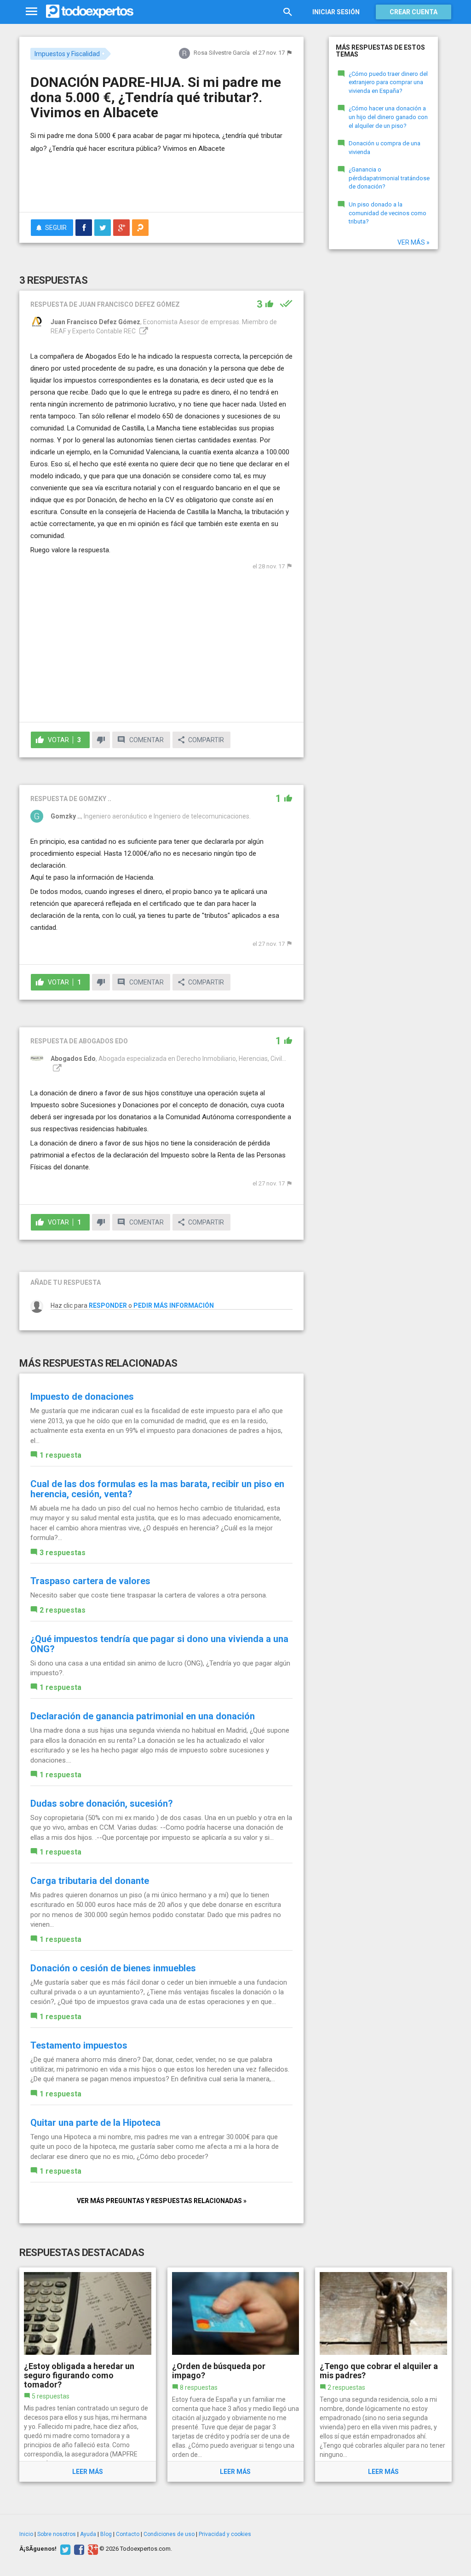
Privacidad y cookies (225, 2534)
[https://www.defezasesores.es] (143, 331)
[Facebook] (78, 2549)
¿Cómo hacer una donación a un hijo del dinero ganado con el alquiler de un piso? (388, 117)
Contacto (128, 2534)
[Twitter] (64, 2549)
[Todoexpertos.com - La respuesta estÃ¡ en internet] (90, 11)
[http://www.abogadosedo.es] (56, 1068)
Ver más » (414, 242)
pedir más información (174, 1305)
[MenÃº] (32, 12)
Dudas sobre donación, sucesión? (102, 1803)
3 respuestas (63, 1553)
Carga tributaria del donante (90, 1881)
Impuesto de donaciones (82, 1397)
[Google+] (92, 2549)
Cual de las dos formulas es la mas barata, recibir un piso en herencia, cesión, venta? (157, 1489)
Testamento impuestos (79, 2045)
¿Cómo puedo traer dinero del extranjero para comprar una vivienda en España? (388, 82)
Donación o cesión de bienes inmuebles (113, 1968)
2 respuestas (63, 1610)
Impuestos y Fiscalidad (67, 54)
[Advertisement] (138, 187)
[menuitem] (84, 228)
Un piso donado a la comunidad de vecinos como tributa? (388, 213)
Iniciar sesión (336, 12)
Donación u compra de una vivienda (385, 148)
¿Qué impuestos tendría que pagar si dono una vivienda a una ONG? (159, 1644)
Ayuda (88, 2534)
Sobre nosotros (57, 2534)
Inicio (26, 2534)
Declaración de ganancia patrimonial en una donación (143, 1716)
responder (108, 1305)
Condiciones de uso (169, 2534)
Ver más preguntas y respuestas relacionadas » (162, 2201)
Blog (106, 2534)
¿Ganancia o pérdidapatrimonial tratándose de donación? (389, 178)
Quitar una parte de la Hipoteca (95, 2123)
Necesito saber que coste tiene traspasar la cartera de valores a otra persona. (149, 1595)
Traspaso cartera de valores (90, 1581)
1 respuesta (60, 1455)
